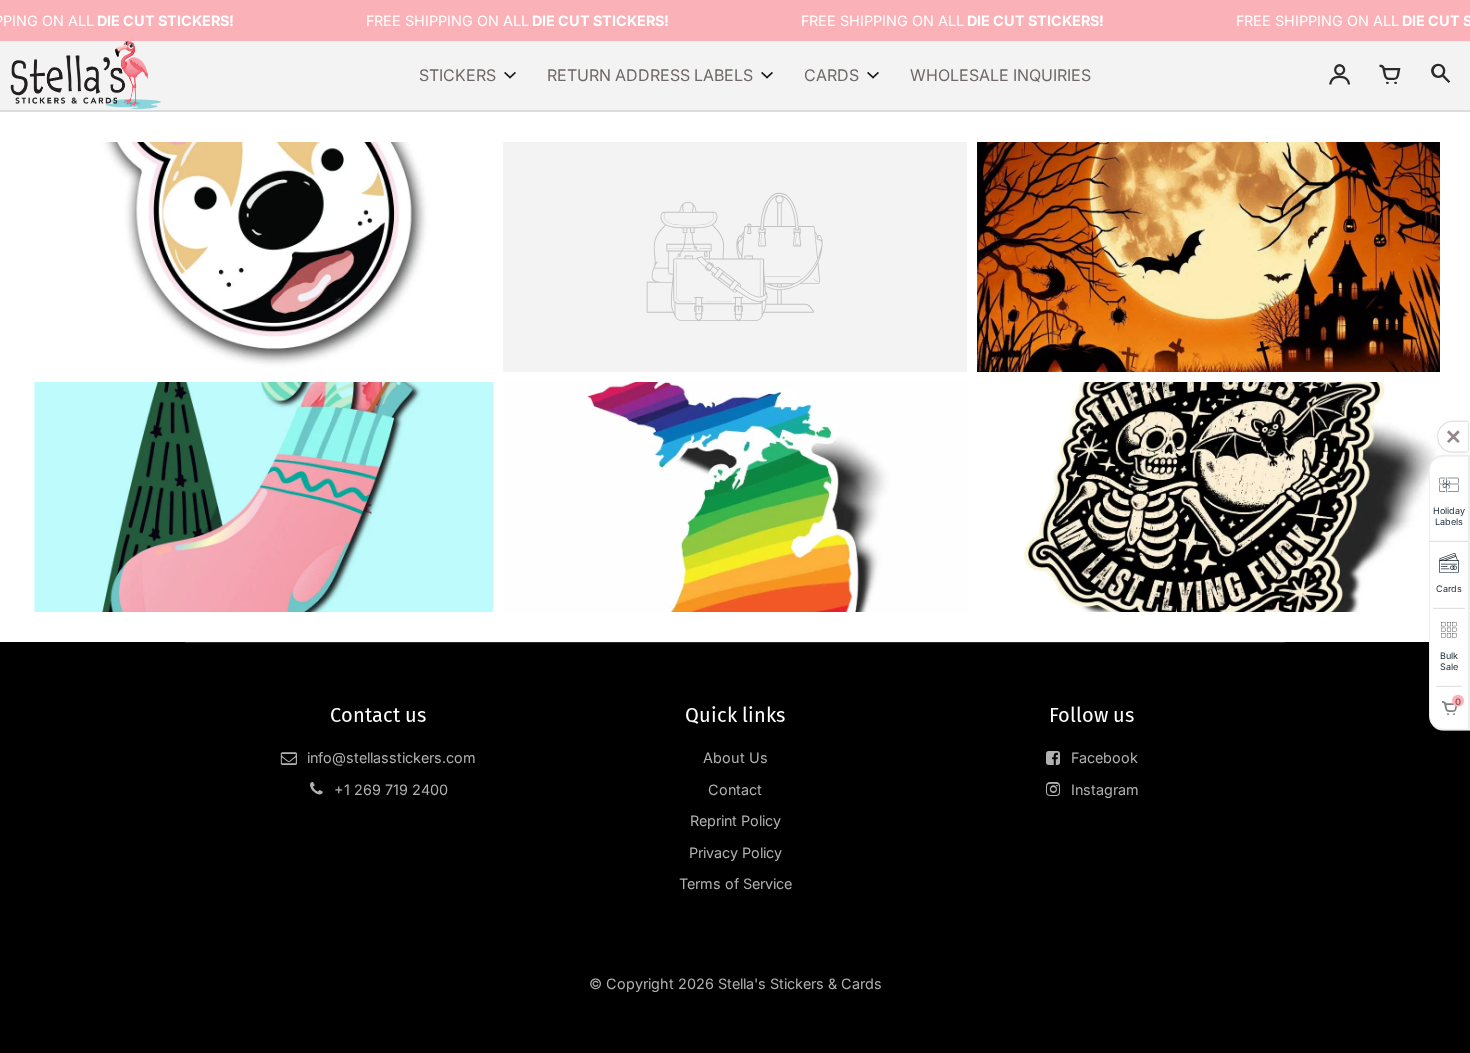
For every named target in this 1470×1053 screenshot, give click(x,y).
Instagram (1105, 789)
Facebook (1104, 757)
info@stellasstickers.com (391, 757)
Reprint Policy (735, 820)
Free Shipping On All (517, 20)
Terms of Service (735, 883)
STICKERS (457, 75)
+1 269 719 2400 (391, 789)
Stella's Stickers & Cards (800, 983)
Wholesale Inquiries (1000, 75)
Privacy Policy (735, 852)
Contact (735, 789)
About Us (735, 757)
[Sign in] (1340, 75)
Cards (831, 75)
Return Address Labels (650, 75)
